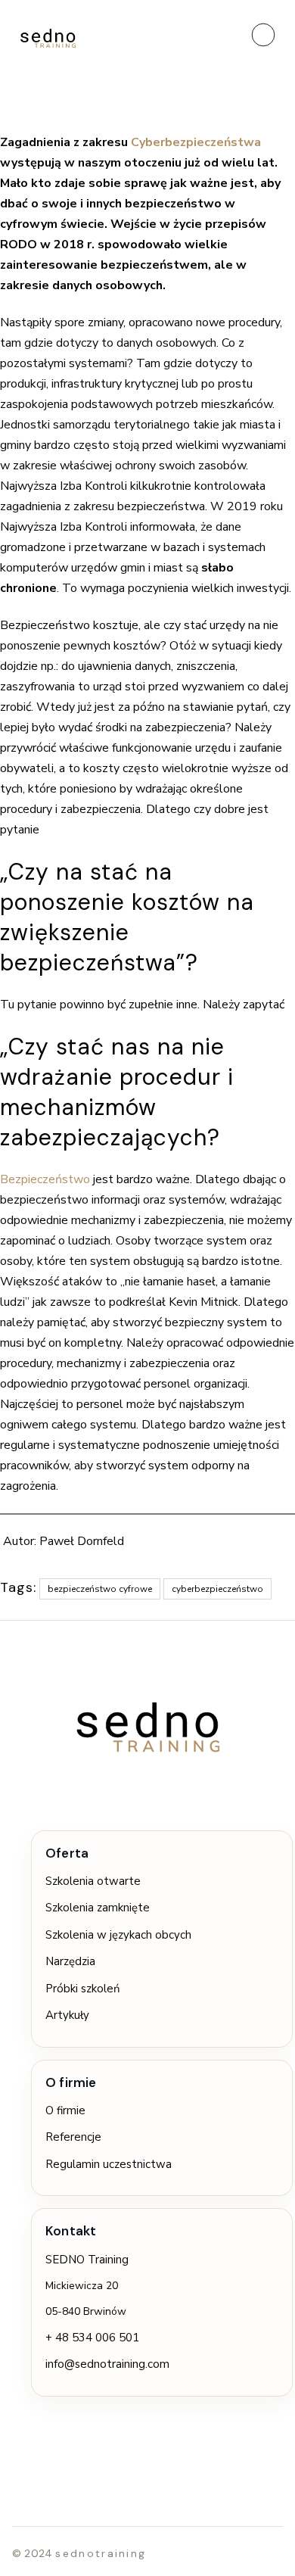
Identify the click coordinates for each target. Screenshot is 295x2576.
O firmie (65, 2110)
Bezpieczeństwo (45, 1179)
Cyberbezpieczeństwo (217, 1589)
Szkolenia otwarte (93, 1881)
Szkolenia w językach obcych (118, 1935)
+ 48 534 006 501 (92, 2338)
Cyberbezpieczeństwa (196, 142)
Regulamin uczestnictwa (109, 2164)
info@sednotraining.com (107, 2364)
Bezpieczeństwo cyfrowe (100, 1589)
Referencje (73, 2137)
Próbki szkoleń (83, 1989)
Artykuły (67, 2015)
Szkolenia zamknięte (98, 1908)
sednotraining (101, 2553)
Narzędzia (70, 1961)
